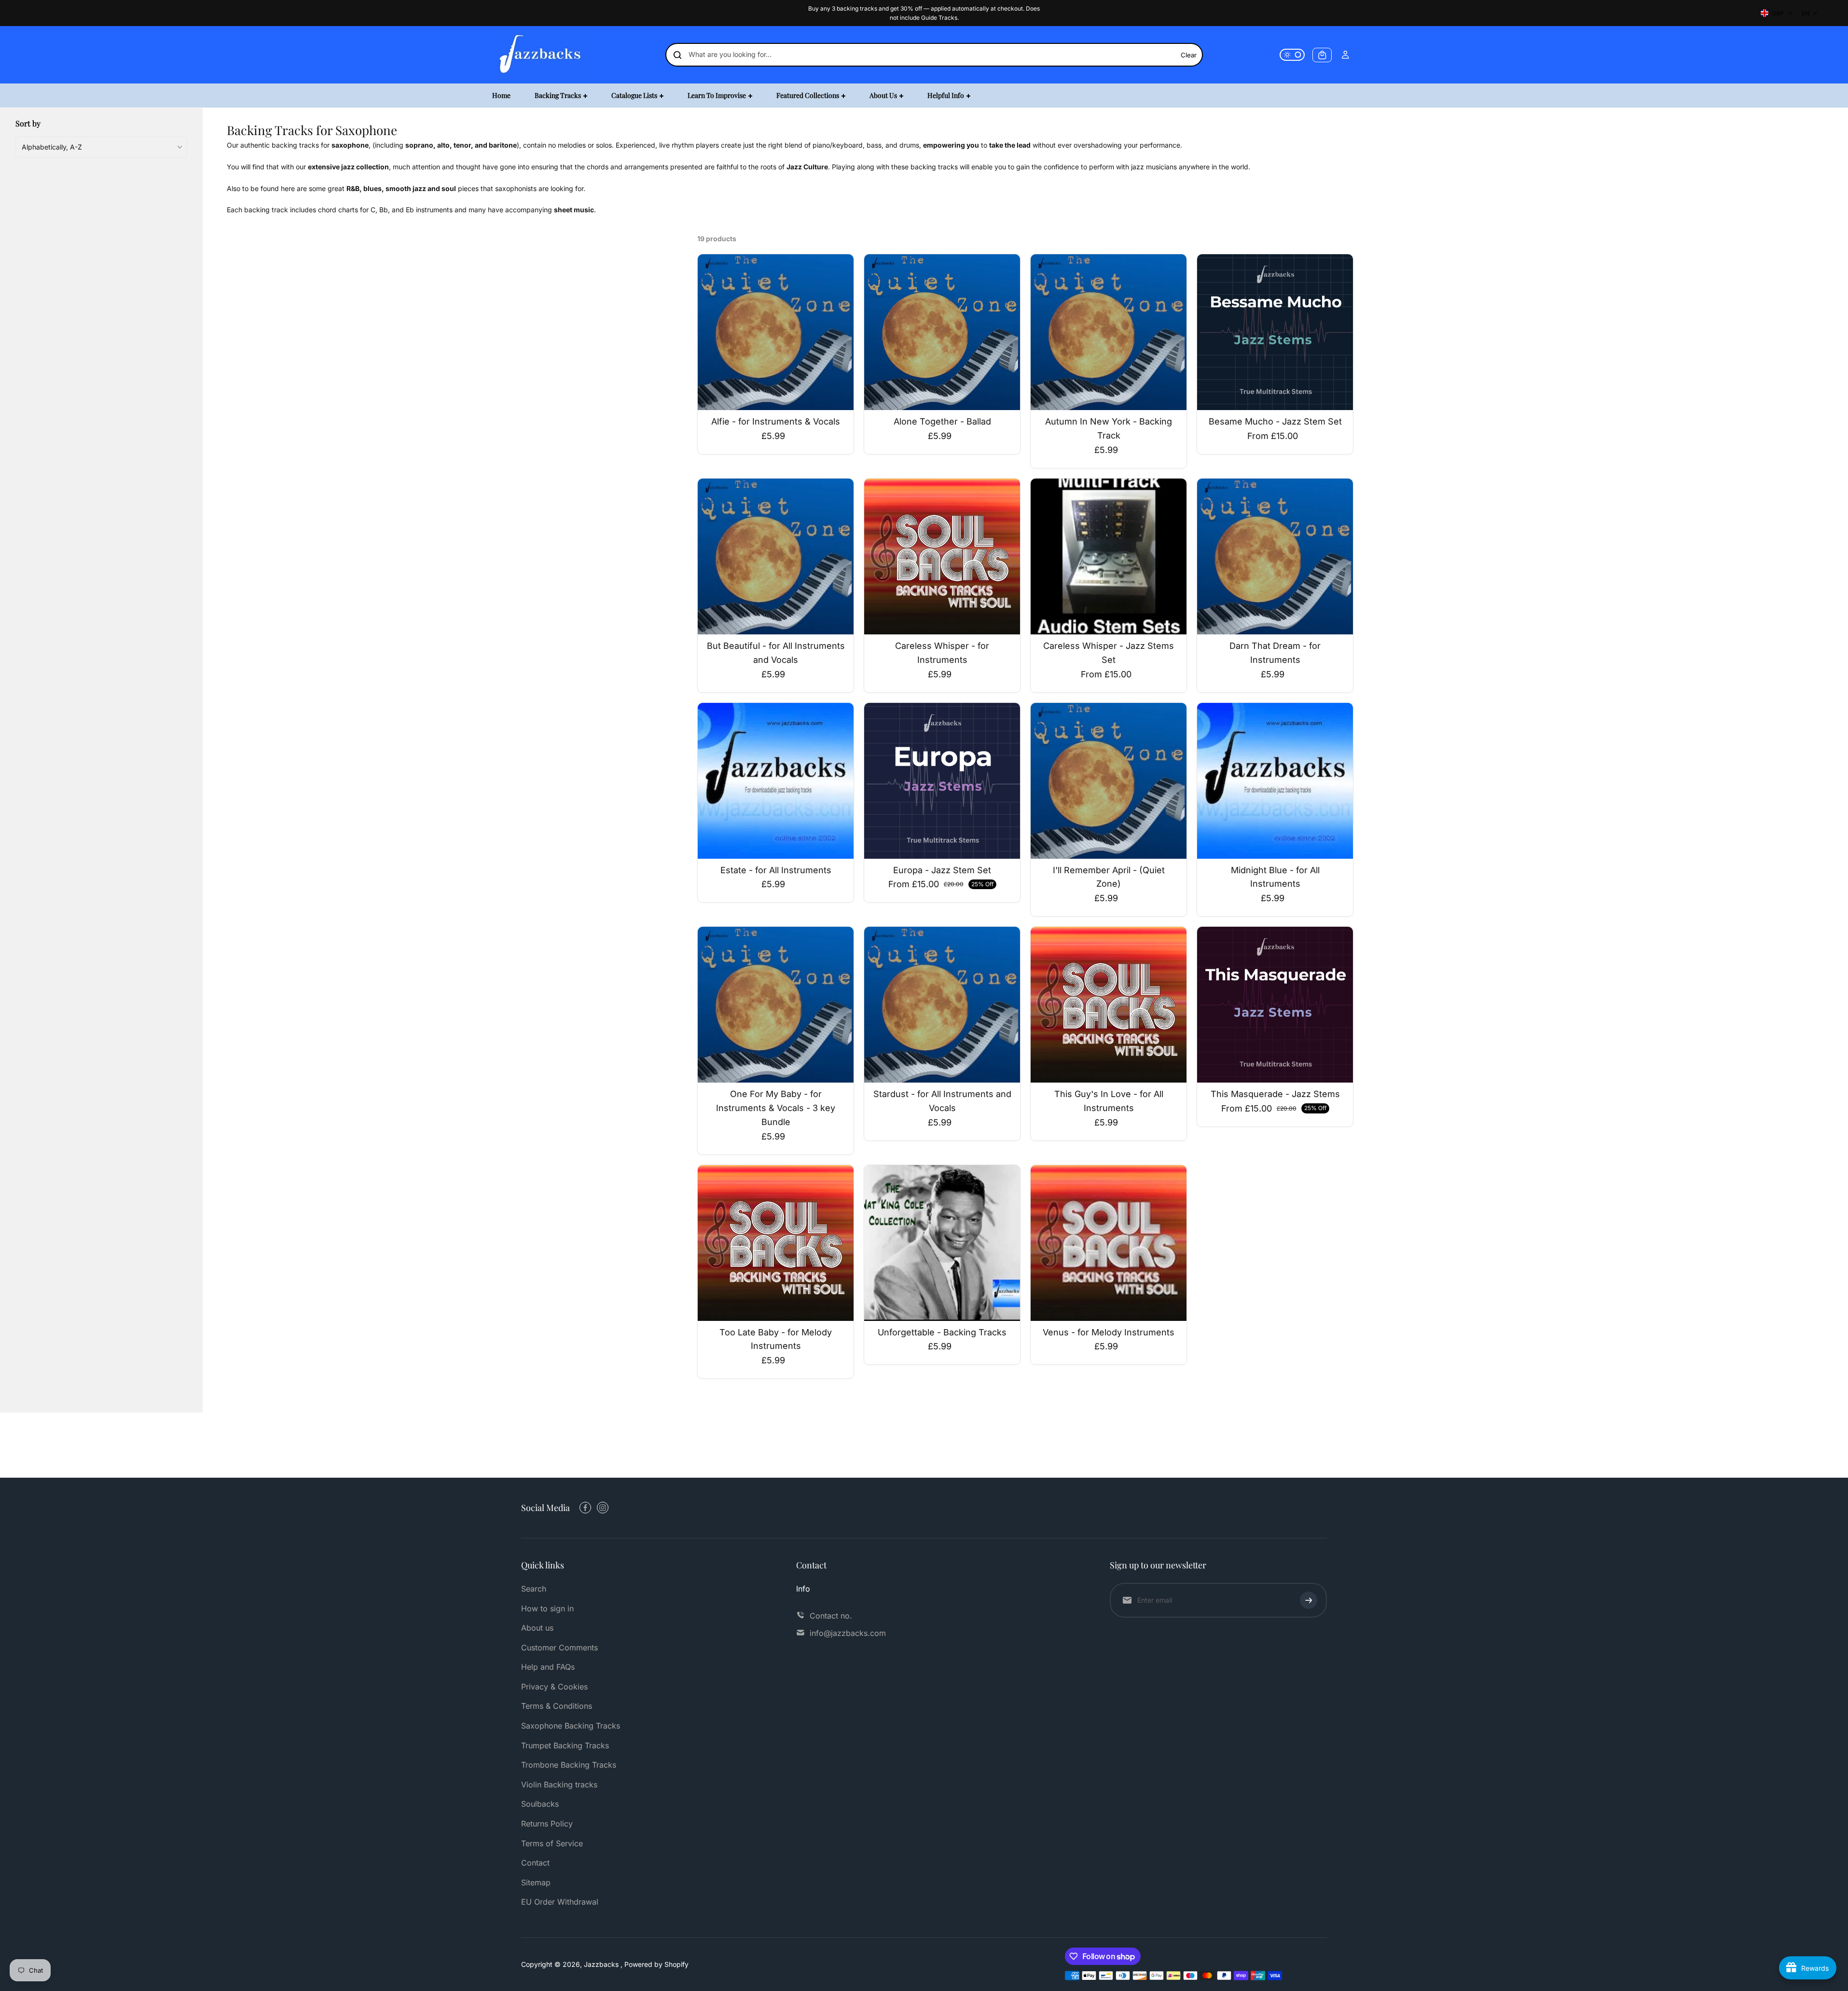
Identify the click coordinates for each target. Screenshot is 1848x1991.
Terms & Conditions (557, 1706)
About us (537, 1628)
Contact (535, 1863)
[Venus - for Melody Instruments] (1109, 1243)
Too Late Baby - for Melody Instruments (776, 1339)
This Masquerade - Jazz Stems (1275, 1094)
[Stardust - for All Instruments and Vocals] (942, 1005)
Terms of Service (552, 1843)
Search (534, 1589)
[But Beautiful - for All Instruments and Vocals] (776, 556)
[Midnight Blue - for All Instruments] (1275, 781)
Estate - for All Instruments (776, 870)
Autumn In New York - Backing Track (1109, 428)
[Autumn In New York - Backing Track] (1109, 332)
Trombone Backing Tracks (569, 1765)
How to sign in (547, 1608)
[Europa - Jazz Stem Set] (942, 781)
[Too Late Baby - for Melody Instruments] (776, 1243)
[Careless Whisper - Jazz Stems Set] (1109, 556)
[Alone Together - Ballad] (942, 332)
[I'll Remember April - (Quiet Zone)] (1109, 781)
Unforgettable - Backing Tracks (942, 1332)
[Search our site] (677, 55)
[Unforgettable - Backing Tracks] (942, 1243)
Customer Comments (559, 1648)
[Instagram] (603, 1508)
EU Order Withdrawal (560, 1902)
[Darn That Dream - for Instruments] (1275, 556)
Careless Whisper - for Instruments (942, 653)
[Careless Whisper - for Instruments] (942, 556)
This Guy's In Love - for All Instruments (1109, 1101)
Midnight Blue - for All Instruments (1275, 877)
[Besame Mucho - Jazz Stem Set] (1275, 332)
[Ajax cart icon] (1322, 55)
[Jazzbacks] (540, 55)
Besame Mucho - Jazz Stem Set (1275, 421)
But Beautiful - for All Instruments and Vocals (776, 653)
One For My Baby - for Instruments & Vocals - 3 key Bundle (776, 1108)
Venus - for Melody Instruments (1109, 1332)
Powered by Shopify (656, 1964)
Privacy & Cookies (554, 1687)
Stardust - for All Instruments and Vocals (942, 1101)
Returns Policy (547, 1824)
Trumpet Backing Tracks (565, 1745)
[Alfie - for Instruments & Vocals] (776, 332)
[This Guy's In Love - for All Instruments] (1109, 1005)
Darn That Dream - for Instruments (1275, 653)
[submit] (1309, 1600)
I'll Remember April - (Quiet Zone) (1109, 877)
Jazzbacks (602, 1964)
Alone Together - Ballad (942, 421)
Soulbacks (540, 1804)
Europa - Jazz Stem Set (942, 870)
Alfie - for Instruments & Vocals (776, 421)
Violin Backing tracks (559, 1785)
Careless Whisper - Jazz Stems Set (1109, 653)
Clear (1189, 55)
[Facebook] (585, 1508)
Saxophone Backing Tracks (571, 1726)
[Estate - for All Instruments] (776, 781)
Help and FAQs (548, 1667)
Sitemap (536, 1882)
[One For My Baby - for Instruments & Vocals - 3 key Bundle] (776, 1005)
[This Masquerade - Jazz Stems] (1275, 1005)
